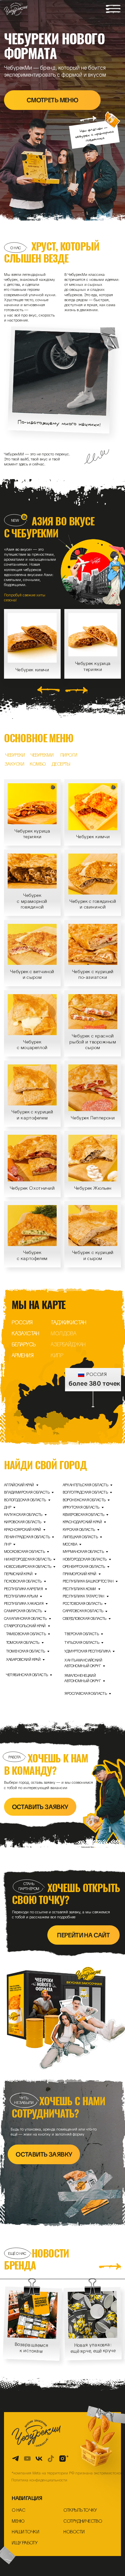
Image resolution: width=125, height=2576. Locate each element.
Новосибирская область (28, 1566)
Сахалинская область (25, 1618)
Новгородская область (85, 1559)
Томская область (23, 1642)
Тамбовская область (26, 1634)
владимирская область (27, 1492)
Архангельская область (85, 1485)
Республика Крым (21, 1596)
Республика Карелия (23, 1589)
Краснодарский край (82, 1522)
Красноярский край (22, 1529)
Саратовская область (83, 1611)
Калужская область (23, 1514)
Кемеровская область (83, 1514)
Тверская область (81, 1634)
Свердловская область (84, 1618)
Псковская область (23, 1581)
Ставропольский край (25, 1626)
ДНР (7, 1507)
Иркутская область (81, 1507)
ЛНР (7, 1544)
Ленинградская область (27, 1537)
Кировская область (23, 1522)
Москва (70, 1544)
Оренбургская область (84, 1566)
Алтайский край (19, 1485)
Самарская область (23, 1611)
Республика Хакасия (24, 1603)
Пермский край (18, 1574)
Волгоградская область (85, 1492)
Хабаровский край (23, 1659)
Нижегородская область (28, 1559)
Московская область (24, 1551)
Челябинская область (27, 1675)
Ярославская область (85, 1693)
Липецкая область (80, 1537)
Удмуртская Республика (87, 1651)
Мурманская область (83, 1551)
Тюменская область (25, 1651)
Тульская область (82, 1642)
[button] (113, 9)
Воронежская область (84, 1500)
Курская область (79, 1529)
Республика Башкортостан (88, 1581)
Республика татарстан (83, 1596)
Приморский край (79, 1574)
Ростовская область (82, 1603)
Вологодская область (25, 1500)
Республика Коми (79, 1589)
